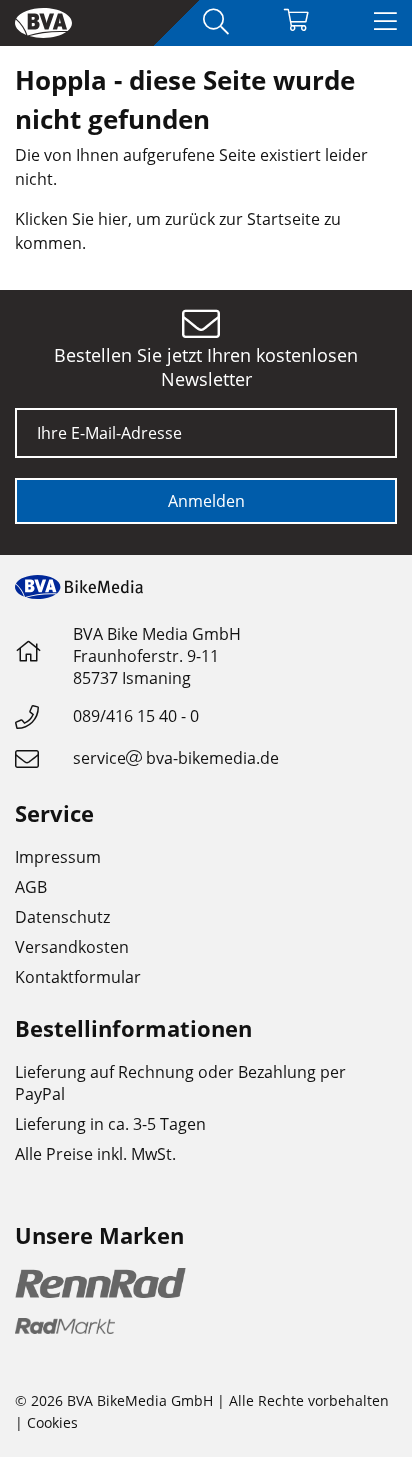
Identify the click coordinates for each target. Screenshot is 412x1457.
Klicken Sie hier (71, 219)
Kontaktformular (78, 977)
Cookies (52, 1422)
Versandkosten (72, 947)
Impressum (58, 857)
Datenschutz (62, 917)
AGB (31, 887)
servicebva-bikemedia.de (176, 758)
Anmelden (206, 501)
